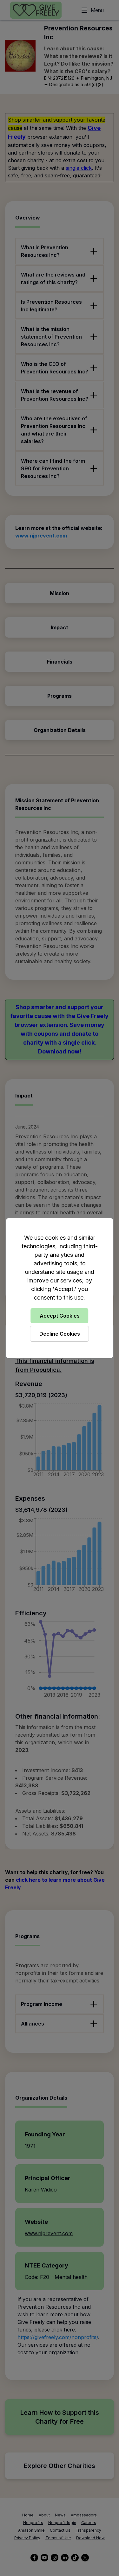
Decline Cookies (60, 1334)
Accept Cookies (60, 1316)
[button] (60, 1288)
